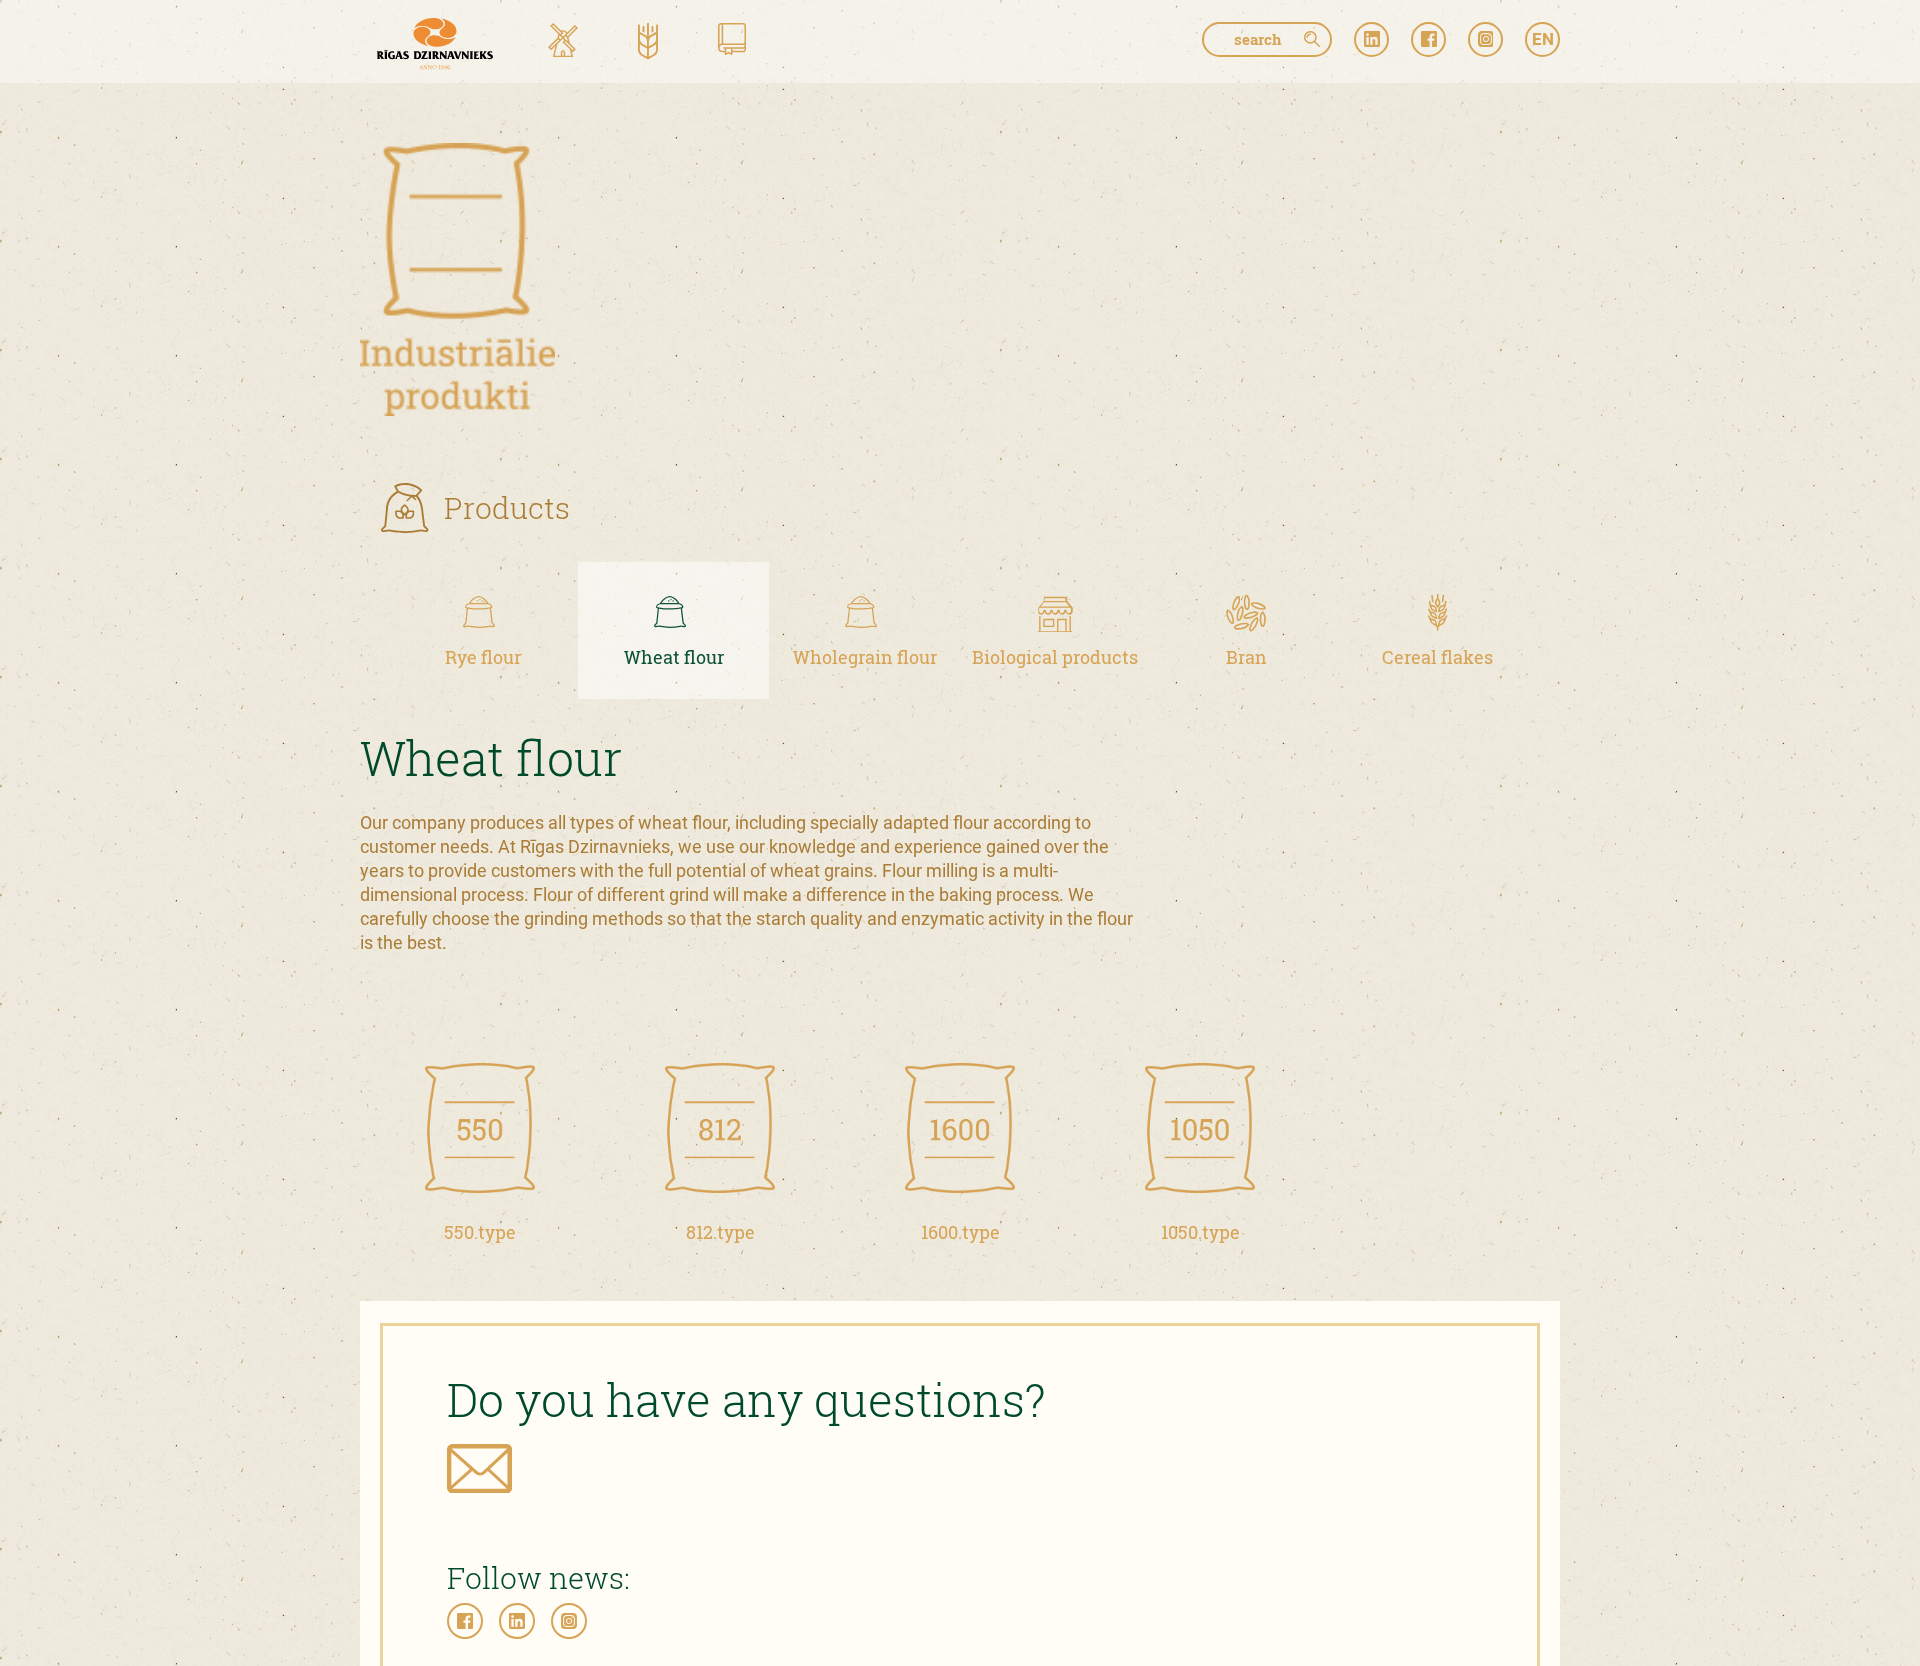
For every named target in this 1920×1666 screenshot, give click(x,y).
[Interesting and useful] (732, 43)
